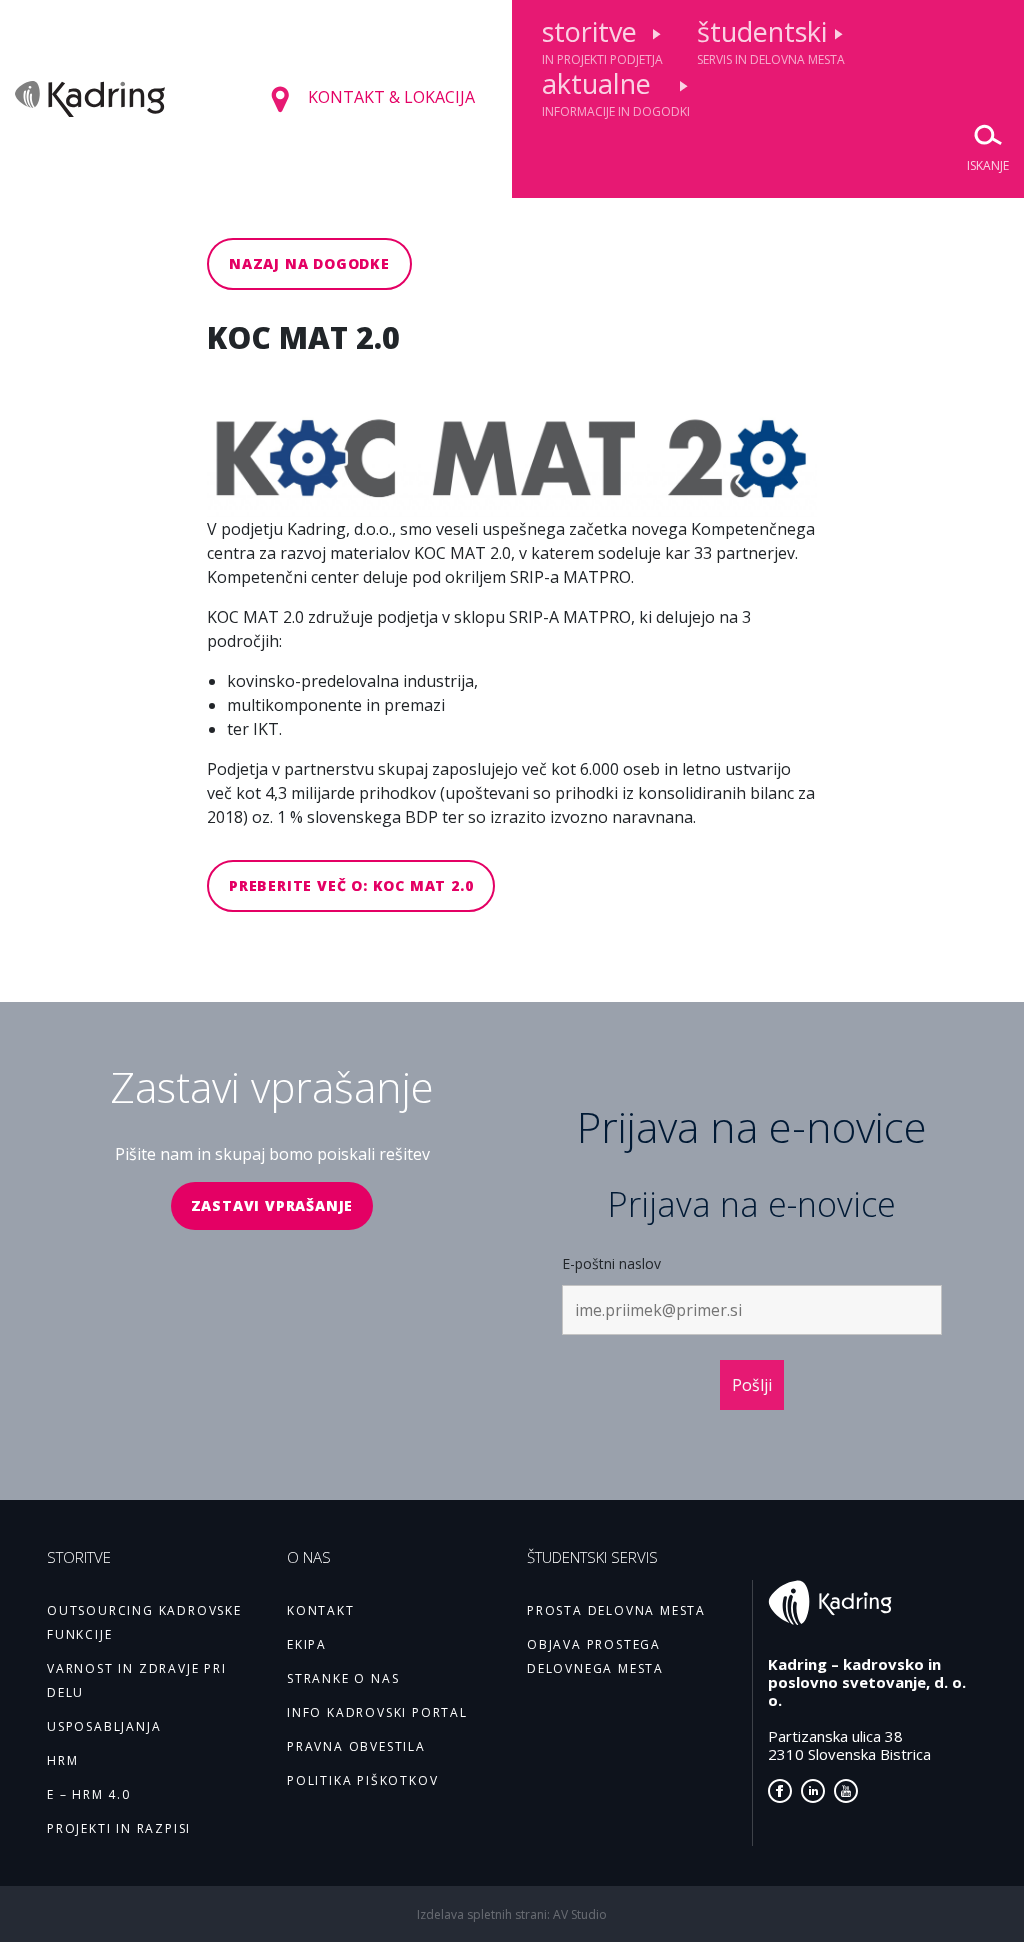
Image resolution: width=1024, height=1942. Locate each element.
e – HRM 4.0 (89, 1794)
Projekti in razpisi (119, 1828)
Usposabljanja (104, 1726)
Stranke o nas (343, 1678)
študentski (771, 40)
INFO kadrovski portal (377, 1712)
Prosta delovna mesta (616, 1610)
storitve (602, 40)
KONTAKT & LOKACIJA (389, 97)
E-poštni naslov (611, 1263)
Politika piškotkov (362, 1780)
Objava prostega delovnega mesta (595, 1656)
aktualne (616, 92)
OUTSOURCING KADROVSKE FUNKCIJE (144, 1622)
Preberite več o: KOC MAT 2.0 (351, 885)
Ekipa (307, 1644)
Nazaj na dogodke (309, 263)
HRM (62, 1760)
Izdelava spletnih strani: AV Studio (512, 1914)
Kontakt (321, 1610)
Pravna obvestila (356, 1746)
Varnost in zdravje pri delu (137, 1680)
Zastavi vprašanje (272, 1205)
